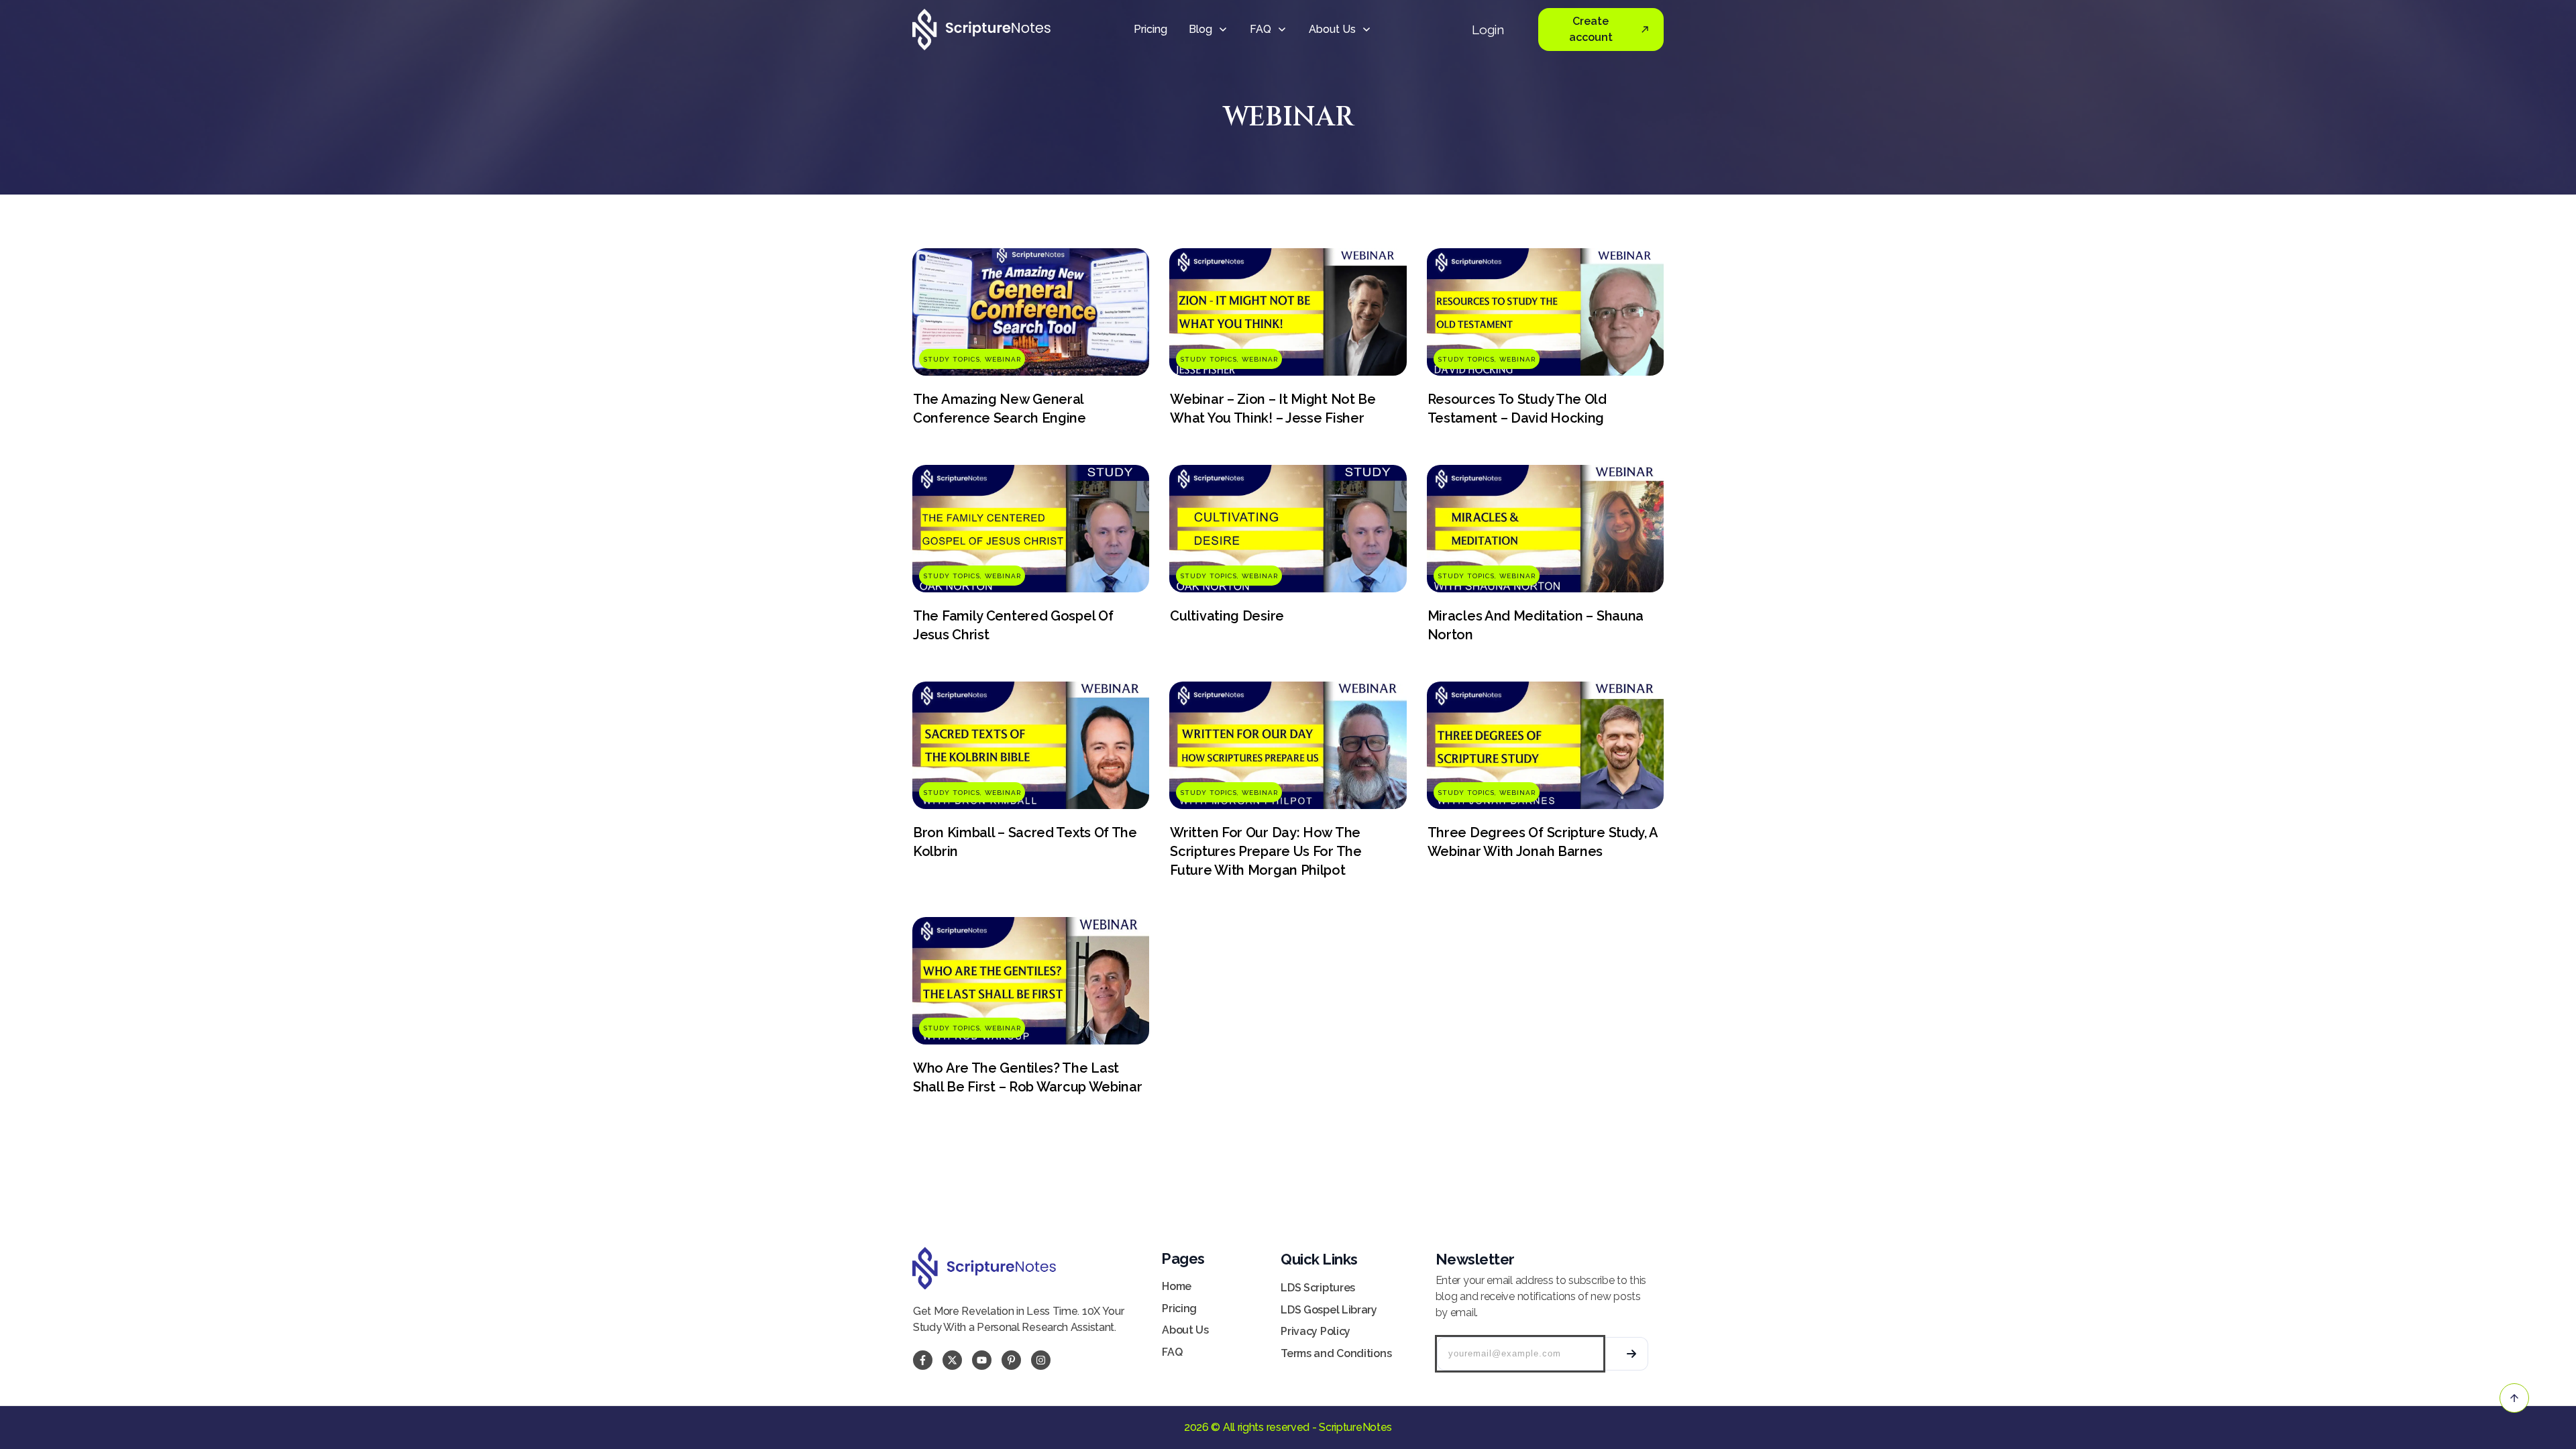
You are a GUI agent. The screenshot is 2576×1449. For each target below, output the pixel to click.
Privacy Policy (1316, 1331)
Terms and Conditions (1336, 1353)
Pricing (1179, 1308)
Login (1488, 30)
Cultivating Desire (1227, 616)
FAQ (1172, 1352)
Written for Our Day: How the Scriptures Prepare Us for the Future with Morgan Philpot (1266, 851)
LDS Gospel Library (1329, 1310)
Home (1177, 1286)
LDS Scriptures (1318, 1288)
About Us (1185, 1330)
